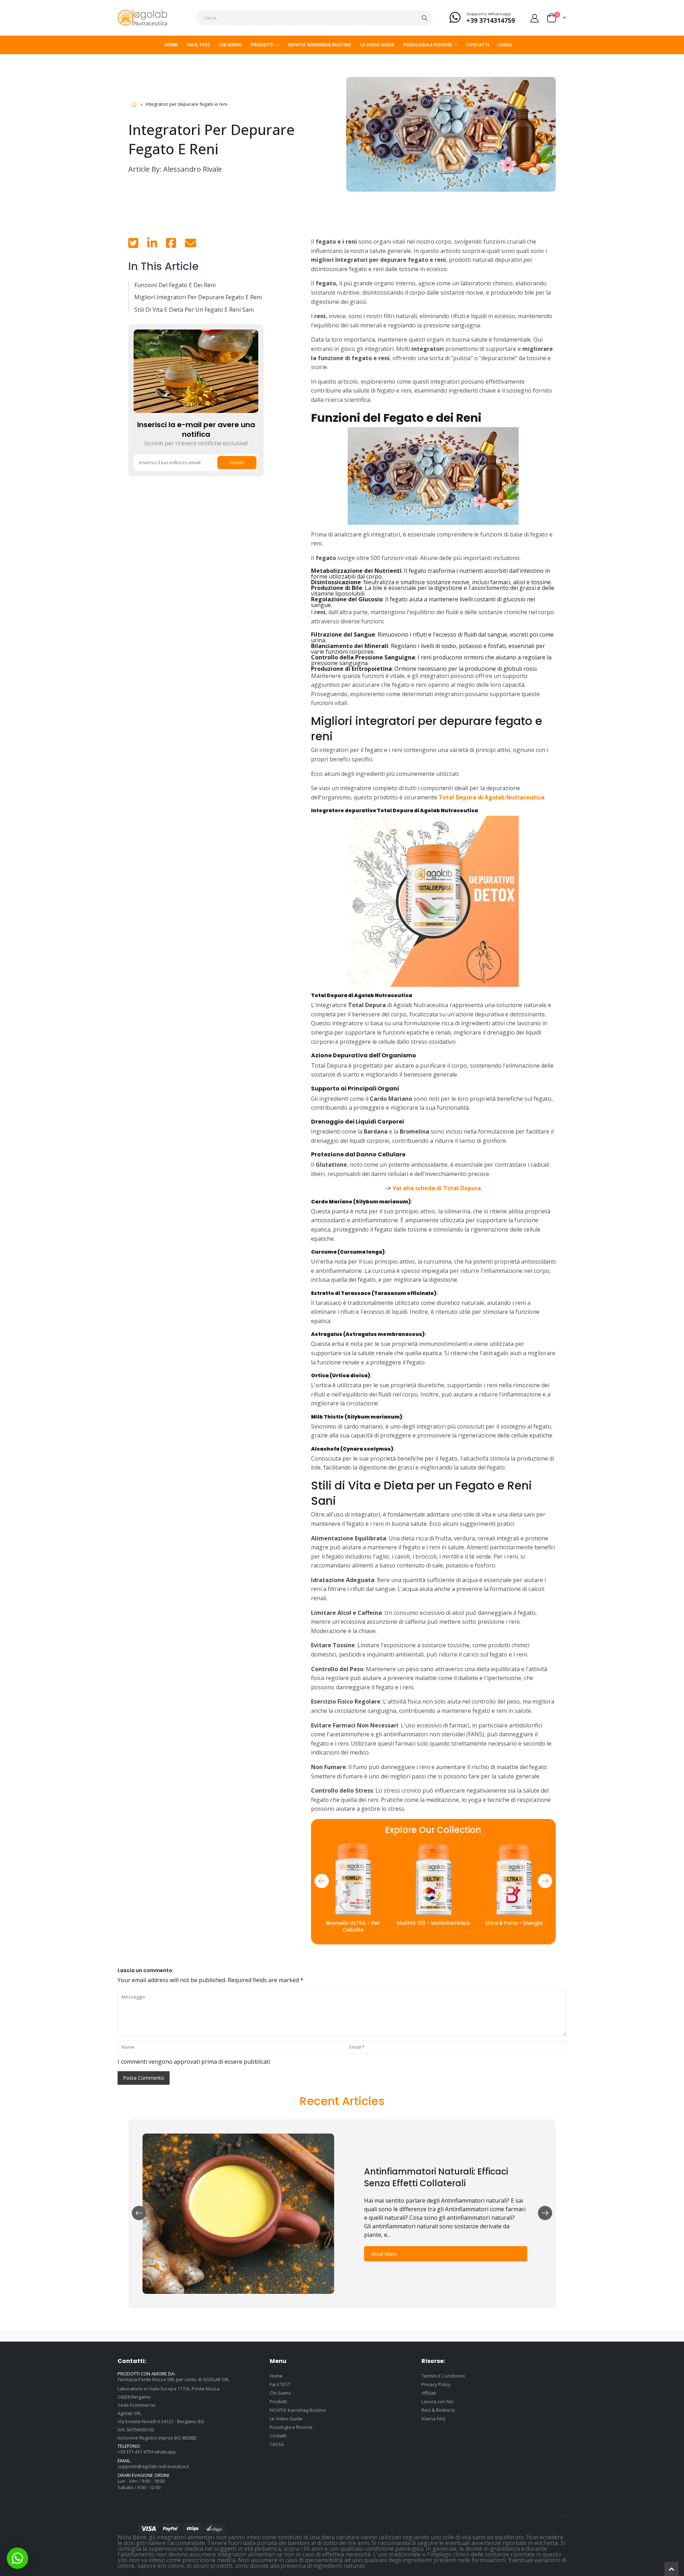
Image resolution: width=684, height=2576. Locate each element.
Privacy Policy (436, 2384)
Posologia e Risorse (291, 2427)
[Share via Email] (191, 245)
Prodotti (278, 2401)
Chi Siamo (280, 2393)
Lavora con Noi (437, 2401)
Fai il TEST (280, 2384)
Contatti (278, 2436)
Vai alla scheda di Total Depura (437, 1188)
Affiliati (429, 2393)
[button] (322, 1881)
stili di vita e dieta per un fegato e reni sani (194, 310)
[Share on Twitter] (133, 245)
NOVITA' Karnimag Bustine (298, 2410)
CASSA (277, 2444)
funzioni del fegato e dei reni (175, 285)
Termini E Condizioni (443, 2376)
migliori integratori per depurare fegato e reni (198, 297)
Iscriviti (237, 463)
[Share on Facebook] (171, 245)
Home (134, 105)
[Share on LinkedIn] (152, 245)
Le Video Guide (286, 2419)
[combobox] (314, 18)
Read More (384, 2254)
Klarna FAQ (433, 2419)
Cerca (425, 18)
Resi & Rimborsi (438, 2410)
